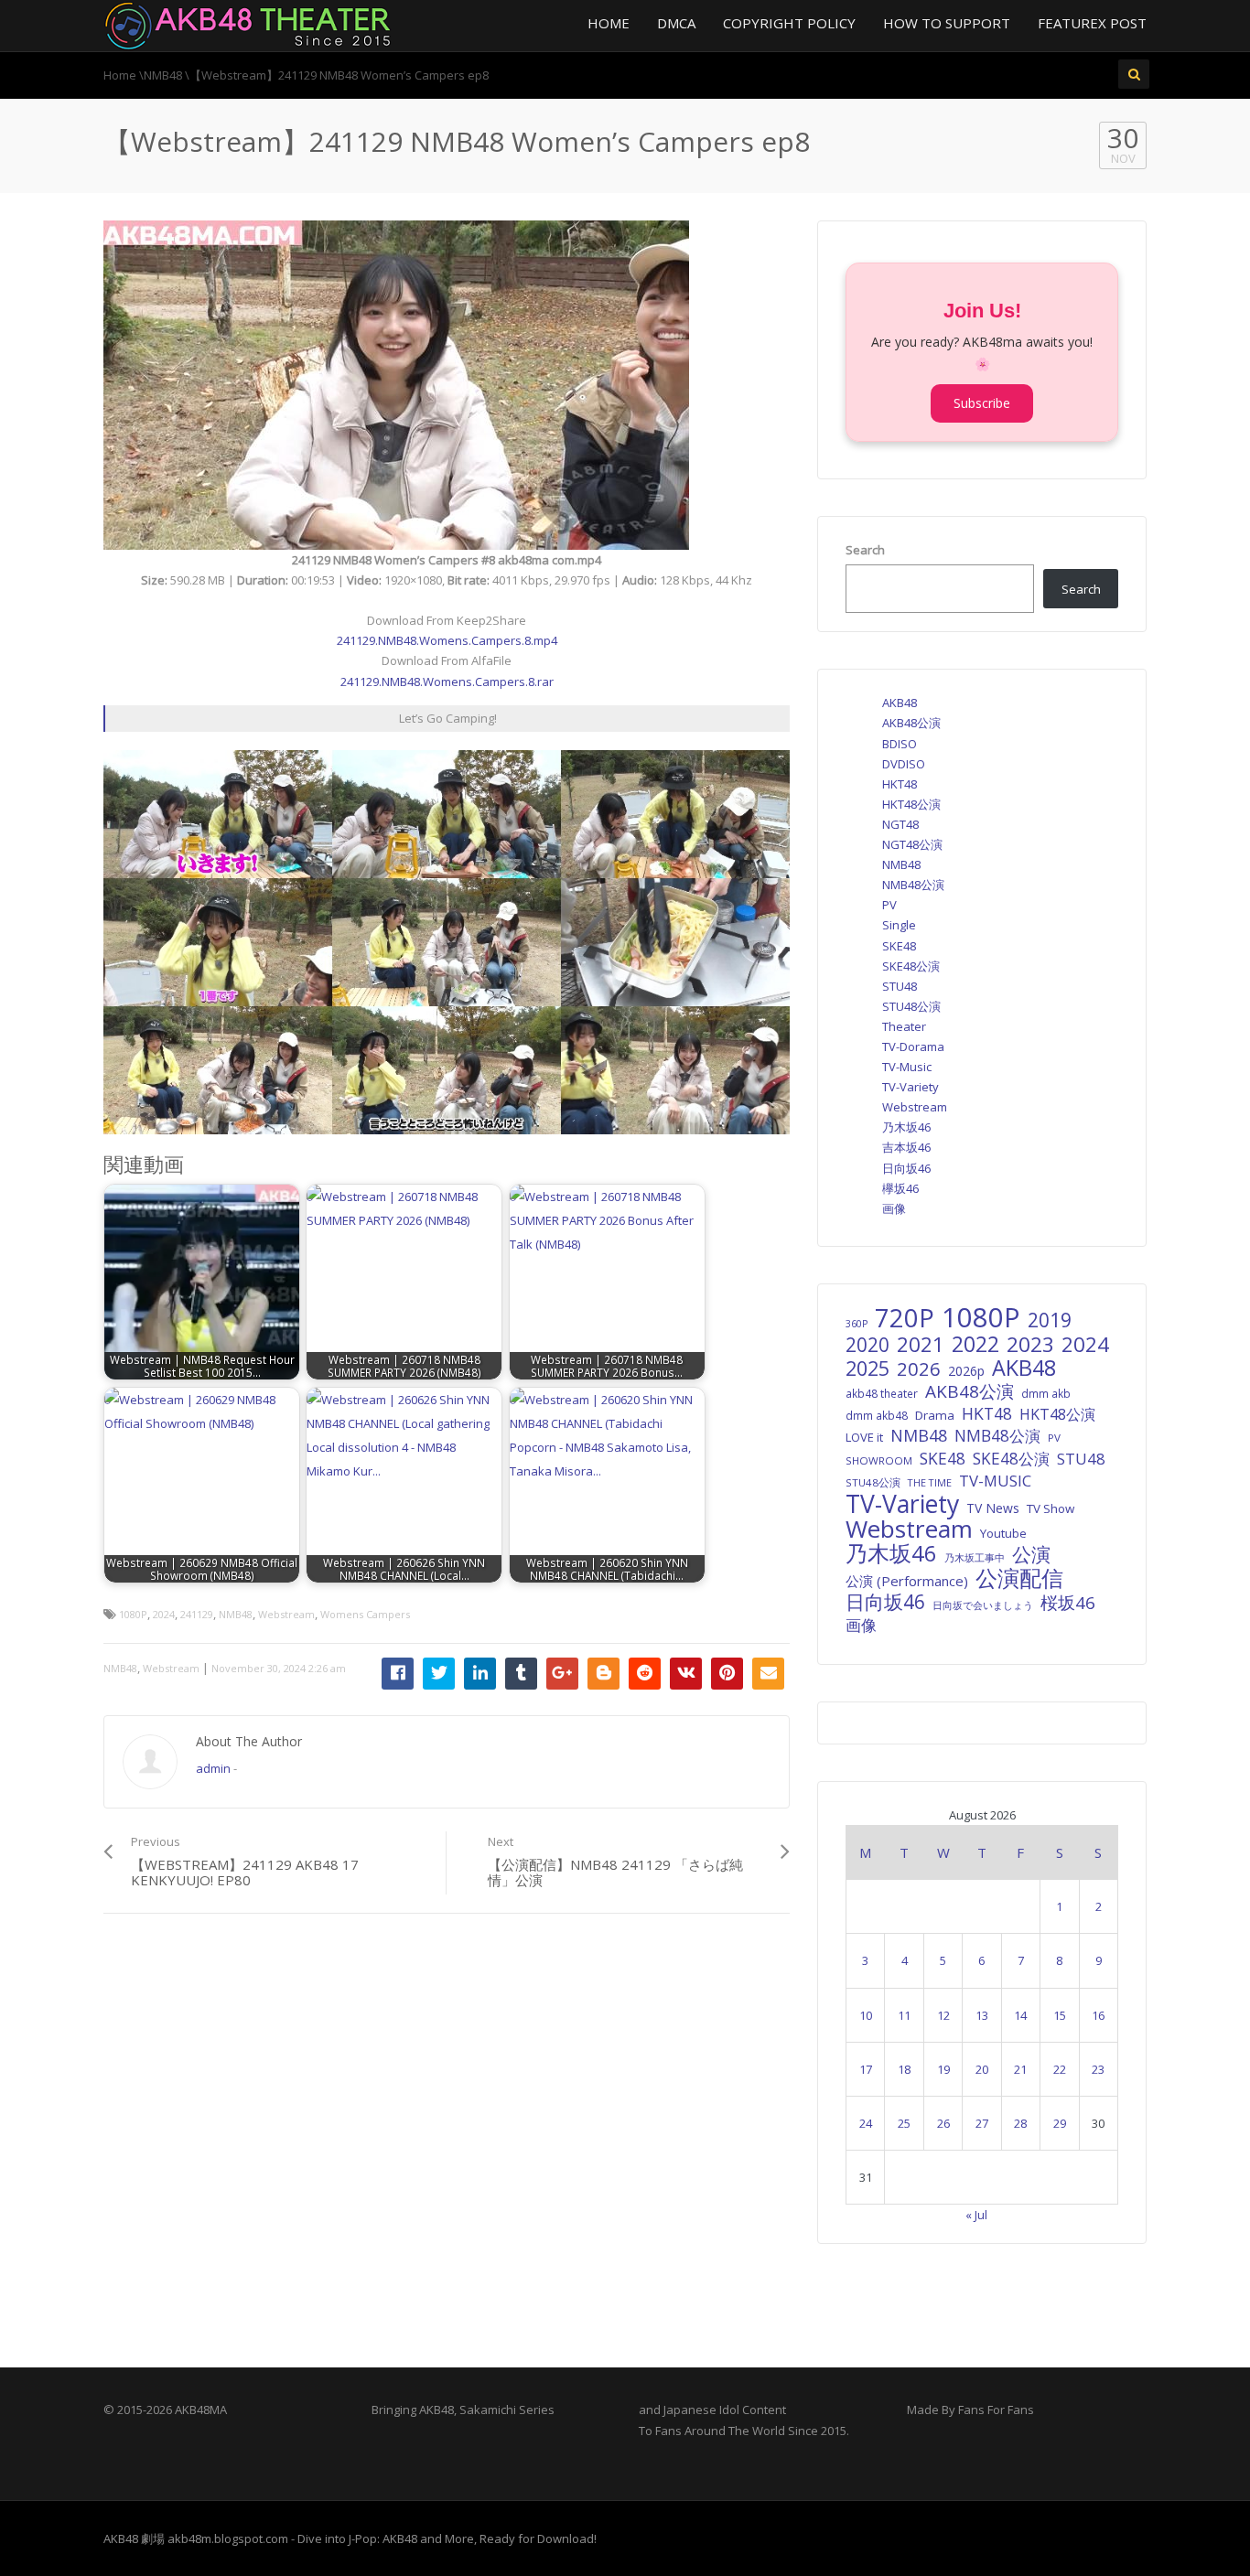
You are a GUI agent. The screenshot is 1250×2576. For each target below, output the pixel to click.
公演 (1031, 1554)
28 (1020, 2123)
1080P (133, 1614)
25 (904, 2123)
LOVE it (864, 1437)
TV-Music (907, 1067)
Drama (935, 1415)
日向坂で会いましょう (983, 1605)
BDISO (900, 744)
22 (1060, 2069)
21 (1020, 2069)
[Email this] (768, 1674)
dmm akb (1046, 1393)
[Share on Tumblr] (521, 1674)
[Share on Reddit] (645, 1674)
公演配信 (1019, 1578)
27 (982, 2123)
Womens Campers (365, 1614)
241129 (197, 1614)
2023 (1030, 1345)
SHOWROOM (879, 1460)
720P (905, 1318)
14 (1020, 2015)
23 (1098, 2069)
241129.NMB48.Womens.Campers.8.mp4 (447, 640)
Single (899, 925)
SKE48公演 (911, 966)
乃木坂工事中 (975, 1557)
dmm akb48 (877, 1415)
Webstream (286, 1614)
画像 (894, 1208)
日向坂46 (906, 1168)
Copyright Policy (789, 23)
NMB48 (236, 1614)
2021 (921, 1345)
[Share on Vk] (686, 1674)
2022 (975, 1344)
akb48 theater (882, 1393)
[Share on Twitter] (439, 1674)
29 (1060, 2123)
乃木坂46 (906, 1127)
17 (866, 2069)
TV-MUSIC (995, 1481)
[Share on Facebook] (398, 1674)
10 (866, 2015)
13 (982, 2015)
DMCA (676, 23)
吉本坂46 (906, 1147)
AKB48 (900, 703)
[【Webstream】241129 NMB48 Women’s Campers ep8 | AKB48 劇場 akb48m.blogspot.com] (248, 24)
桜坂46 (1068, 1603)
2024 (164, 1614)
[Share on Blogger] (603, 1674)
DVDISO (904, 764)
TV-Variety (911, 1087)
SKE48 (899, 946)
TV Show (1051, 1508)
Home (609, 23)
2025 (867, 1368)
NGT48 (900, 824)
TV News (993, 1508)
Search (865, 550)
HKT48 (900, 784)
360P (857, 1324)
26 (943, 2123)
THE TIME (930, 1482)
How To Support (947, 23)
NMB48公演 (913, 885)
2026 (919, 1368)
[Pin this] (727, 1674)
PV (889, 905)
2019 (1050, 1320)
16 (1098, 2015)
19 (943, 2069)
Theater (904, 1026)
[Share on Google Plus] (562, 1674)
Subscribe (982, 403)
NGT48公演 (912, 844)
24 (866, 2123)
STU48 (900, 986)
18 (904, 2069)
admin (213, 1768)
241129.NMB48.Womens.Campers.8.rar (447, 682)
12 (943, 2015)
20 (982, 2069)
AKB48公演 (911, 723)
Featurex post (1092, 23)
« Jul (976, 2215)
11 (904, 2015)
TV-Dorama (913, 1046)
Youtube (1003, 1533)
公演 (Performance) (907, 1581)
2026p (966, 1371)
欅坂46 (900, 1188)
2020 (867, 1345)
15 (1060, 2015)
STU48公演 (911, 1006)
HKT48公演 (911, 804)
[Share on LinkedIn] (480, 1674)
